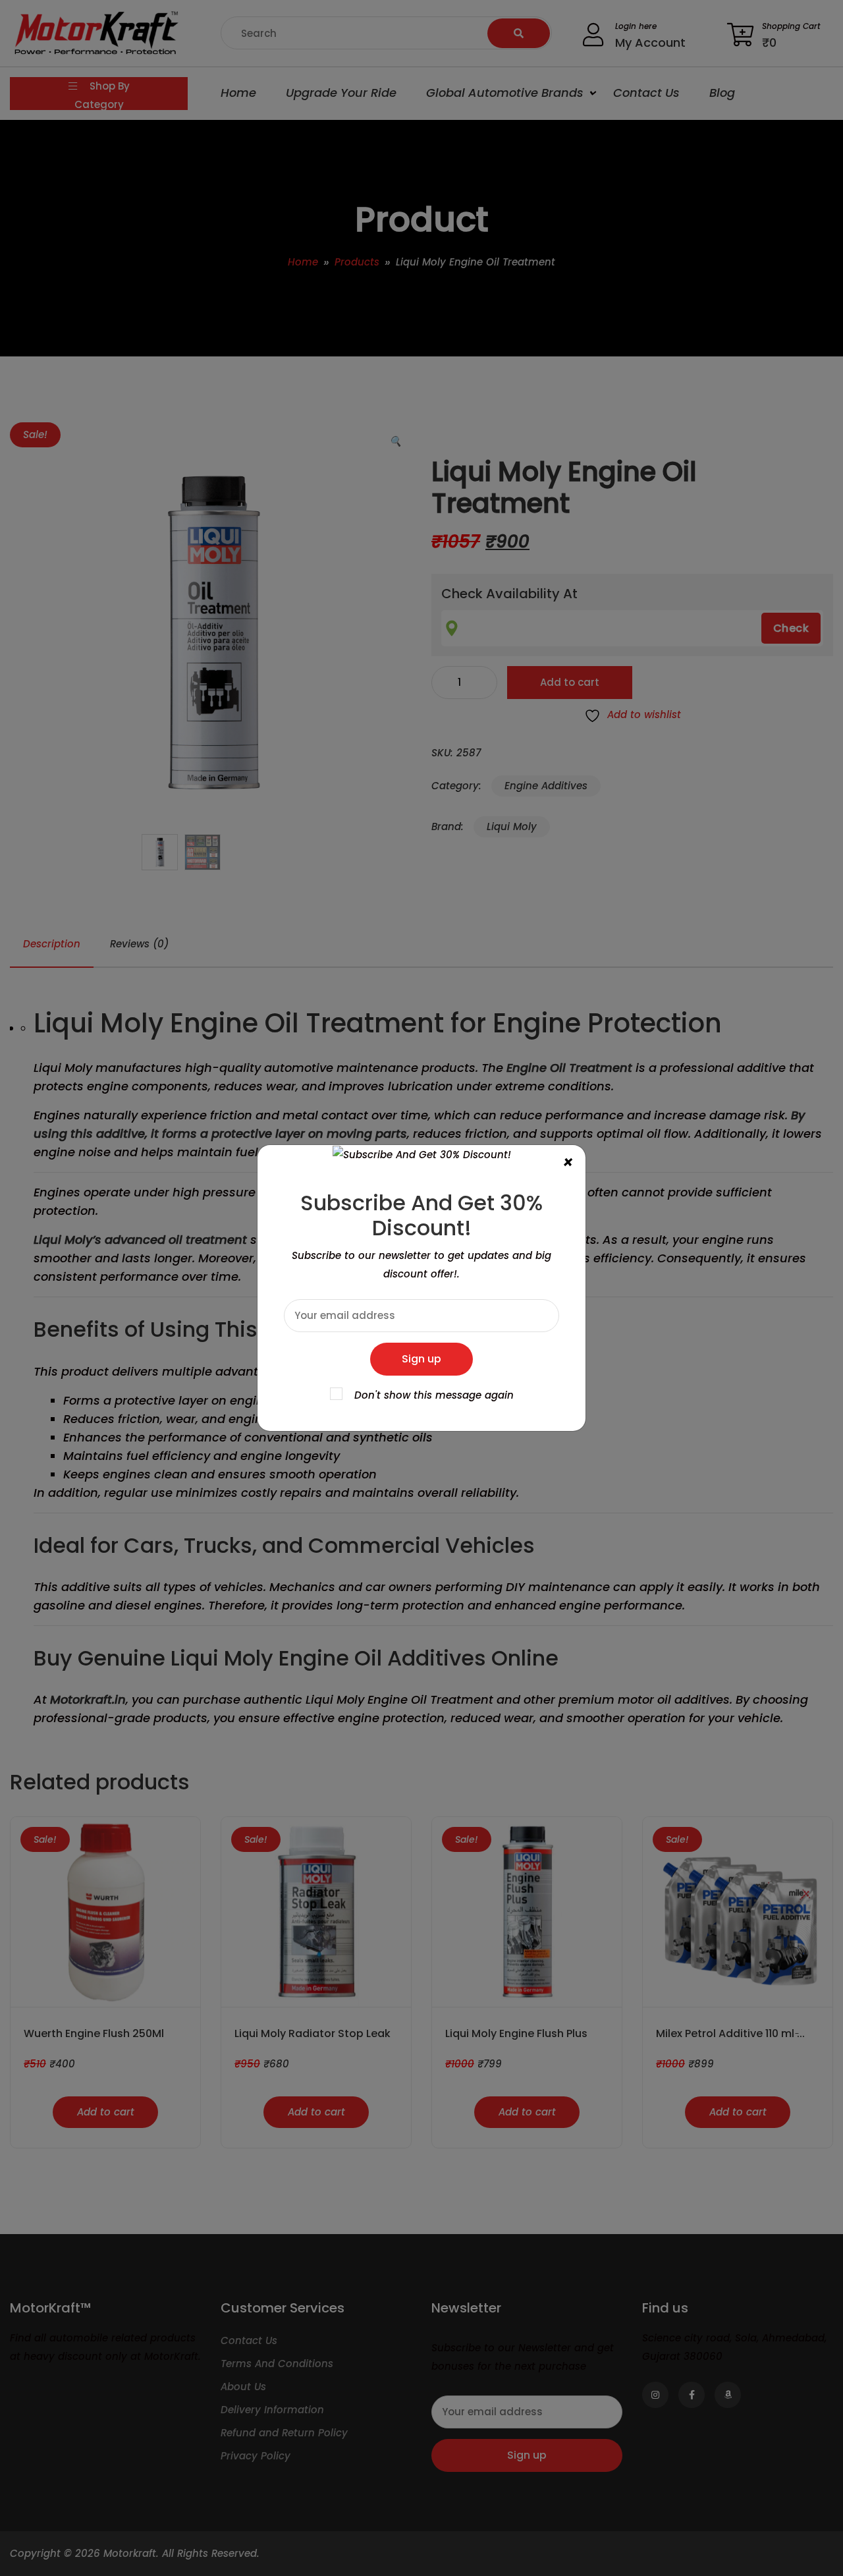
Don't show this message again (434, 1395)
